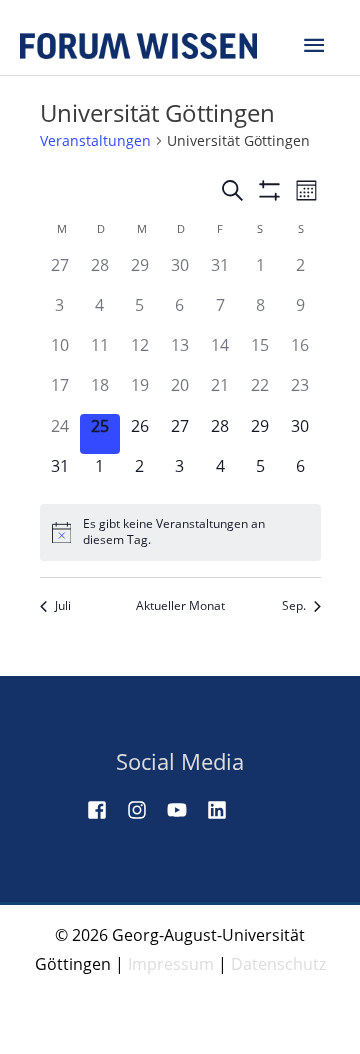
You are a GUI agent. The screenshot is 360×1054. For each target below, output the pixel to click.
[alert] (180, 532)
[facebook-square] (105, 810)
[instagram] (145, 810)
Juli (63, 606)
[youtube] (185, 810)
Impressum (171, 964)
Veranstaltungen (95, 140)
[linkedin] (225, 810)
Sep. (294, 606)
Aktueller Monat (180, 606)
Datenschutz (278, 964)
